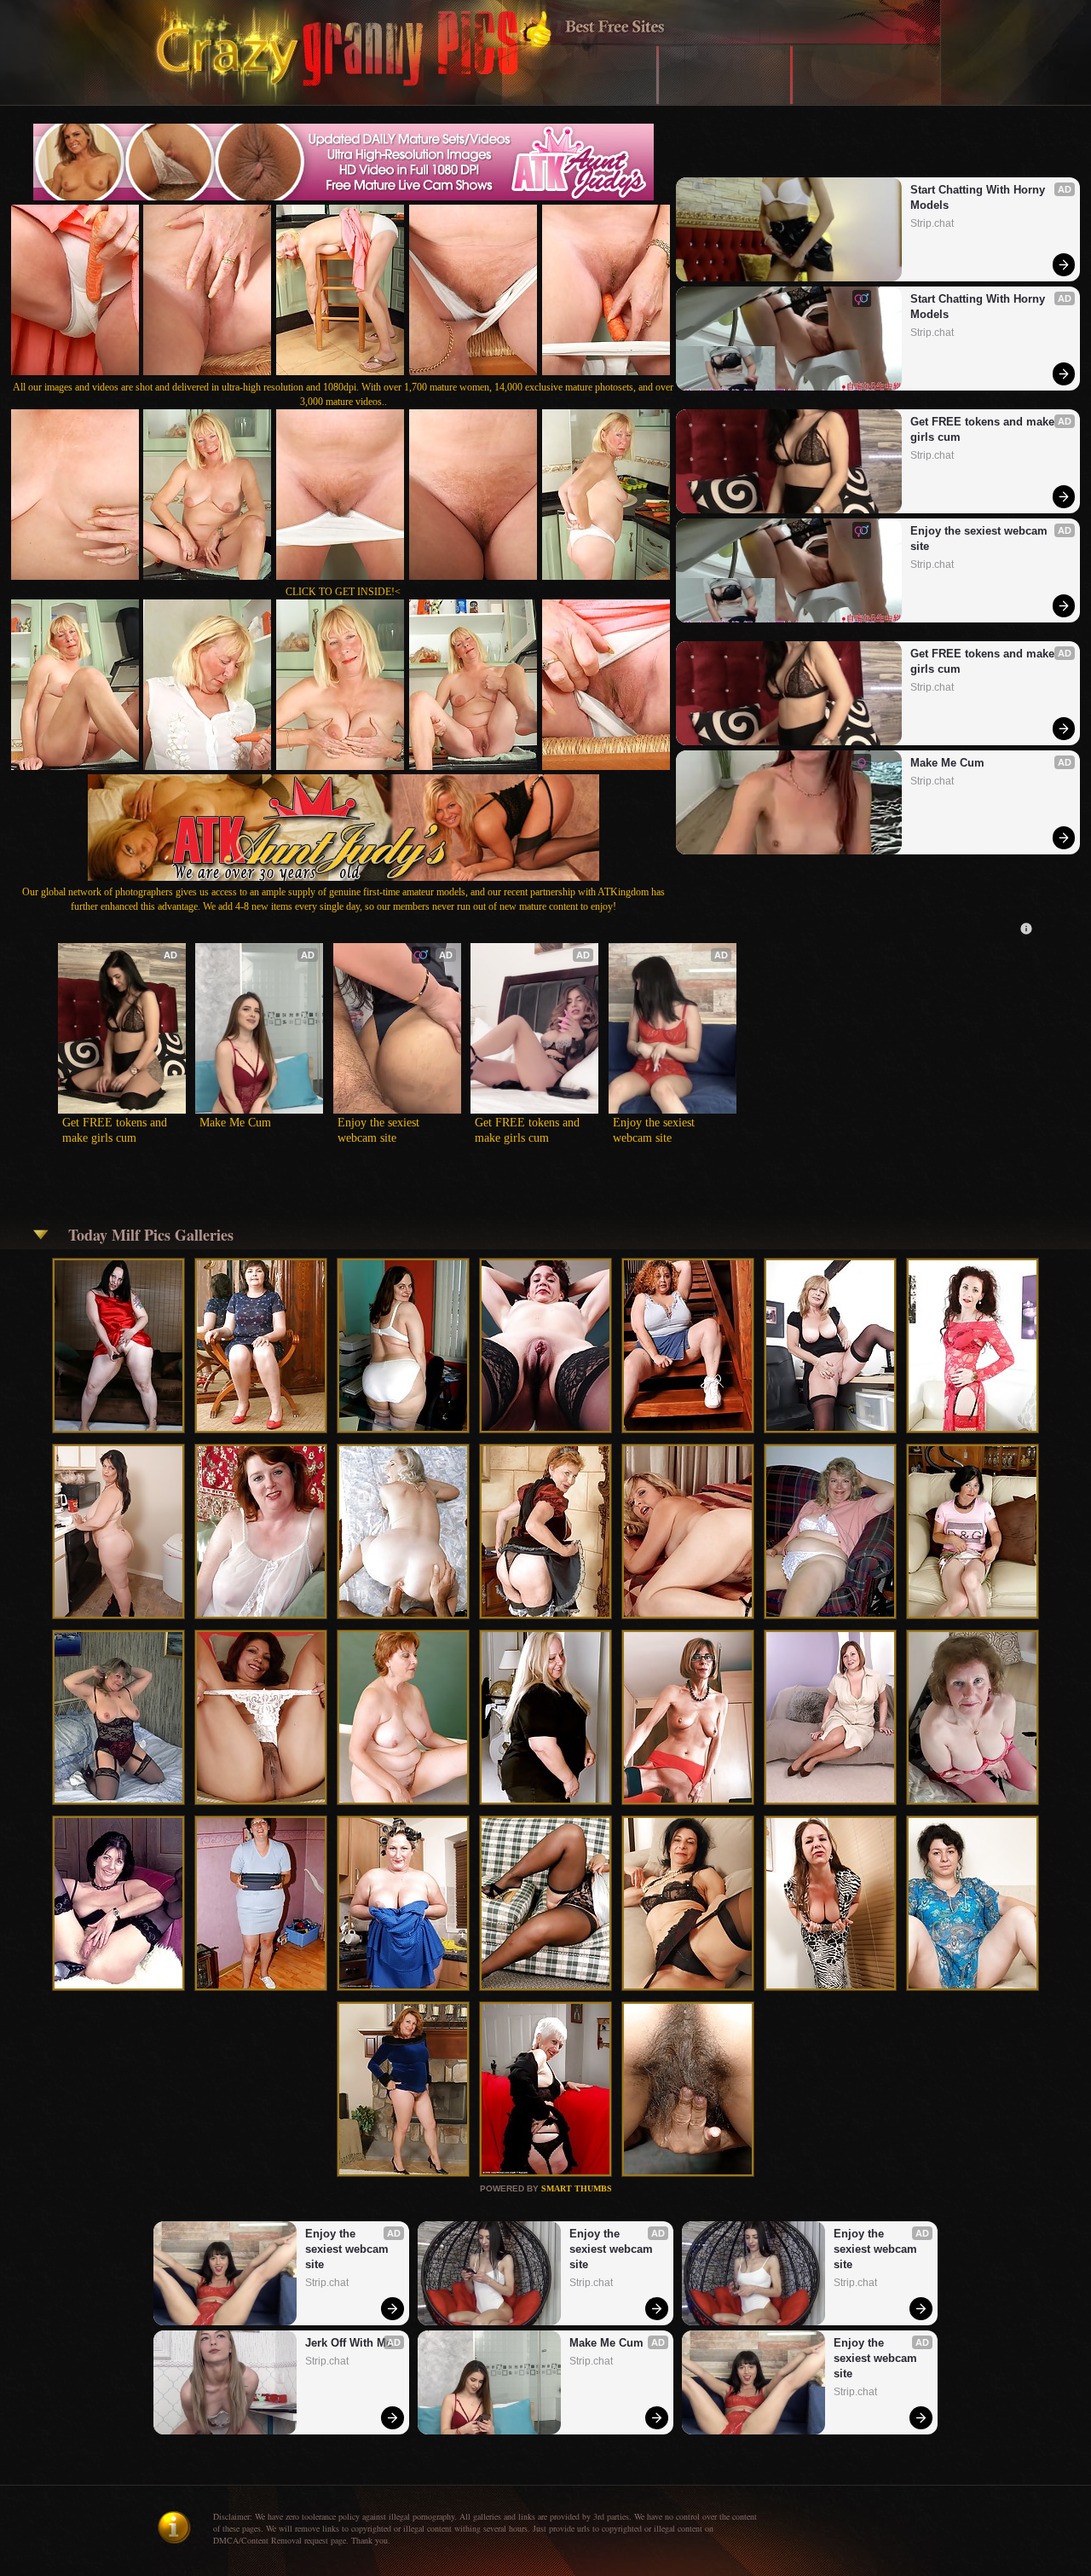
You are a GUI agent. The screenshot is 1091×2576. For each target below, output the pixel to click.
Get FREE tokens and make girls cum (984, 429)
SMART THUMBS (577, 2188)
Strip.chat (932, 223)
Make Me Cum (947, 763)
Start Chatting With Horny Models (979, 197)
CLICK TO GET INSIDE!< (343, 592)
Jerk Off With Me (349, 2343)
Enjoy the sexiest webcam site (981, 538)
